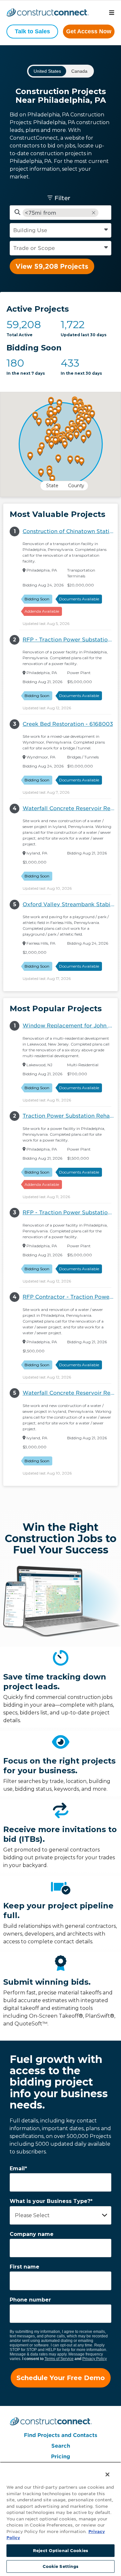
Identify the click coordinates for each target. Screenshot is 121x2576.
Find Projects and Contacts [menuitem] (60, 2435)
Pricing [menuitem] (60, 2457)
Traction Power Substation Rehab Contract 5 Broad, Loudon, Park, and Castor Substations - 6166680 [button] (70, 1116)
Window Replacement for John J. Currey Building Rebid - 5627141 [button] (70, 1026)
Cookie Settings (61, 2566)
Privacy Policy (95, 2359)
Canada (79, 71)
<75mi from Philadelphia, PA (47, 213)
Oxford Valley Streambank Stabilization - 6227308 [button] (70, 904)
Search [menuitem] (61, 2446)
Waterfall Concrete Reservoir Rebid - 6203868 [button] (70, 808)
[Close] (103, 2470)
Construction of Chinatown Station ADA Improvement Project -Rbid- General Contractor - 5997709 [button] (70, 531)
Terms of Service (59, 2359)
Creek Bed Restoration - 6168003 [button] (68, 724)
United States (47, 71)
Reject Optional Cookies (60, 2551)
